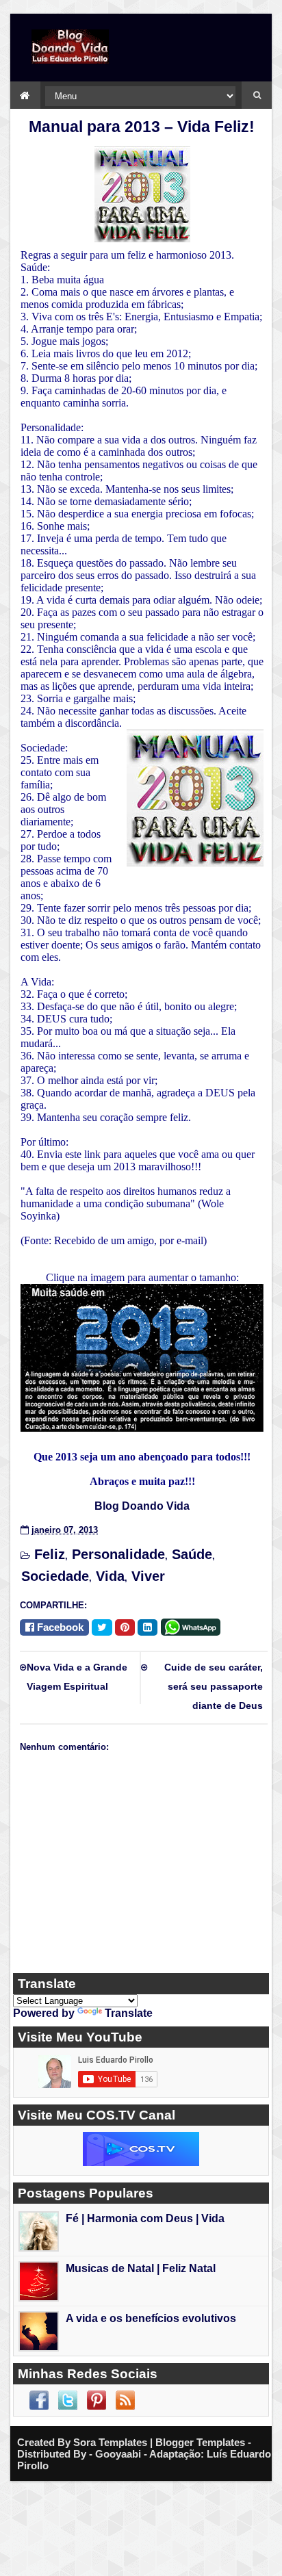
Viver (148, 1576)
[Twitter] (102, 1627)
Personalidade (118, 1554)
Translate (129, 2013)
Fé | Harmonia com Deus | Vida (145, 2218)
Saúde (192, 1554)
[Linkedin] (148, 1627)
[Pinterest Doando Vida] (97, 2400)
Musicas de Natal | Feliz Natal (141, 2268)
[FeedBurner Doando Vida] (125, 2400)
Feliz (50, 1554)
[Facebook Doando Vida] (39, 2400)
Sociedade (55, 1576)
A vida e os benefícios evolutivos (151, 2318)
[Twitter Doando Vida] (68, 2400)
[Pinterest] (125, 1627)
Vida (110, 1576)
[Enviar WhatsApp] (193, 1626)
